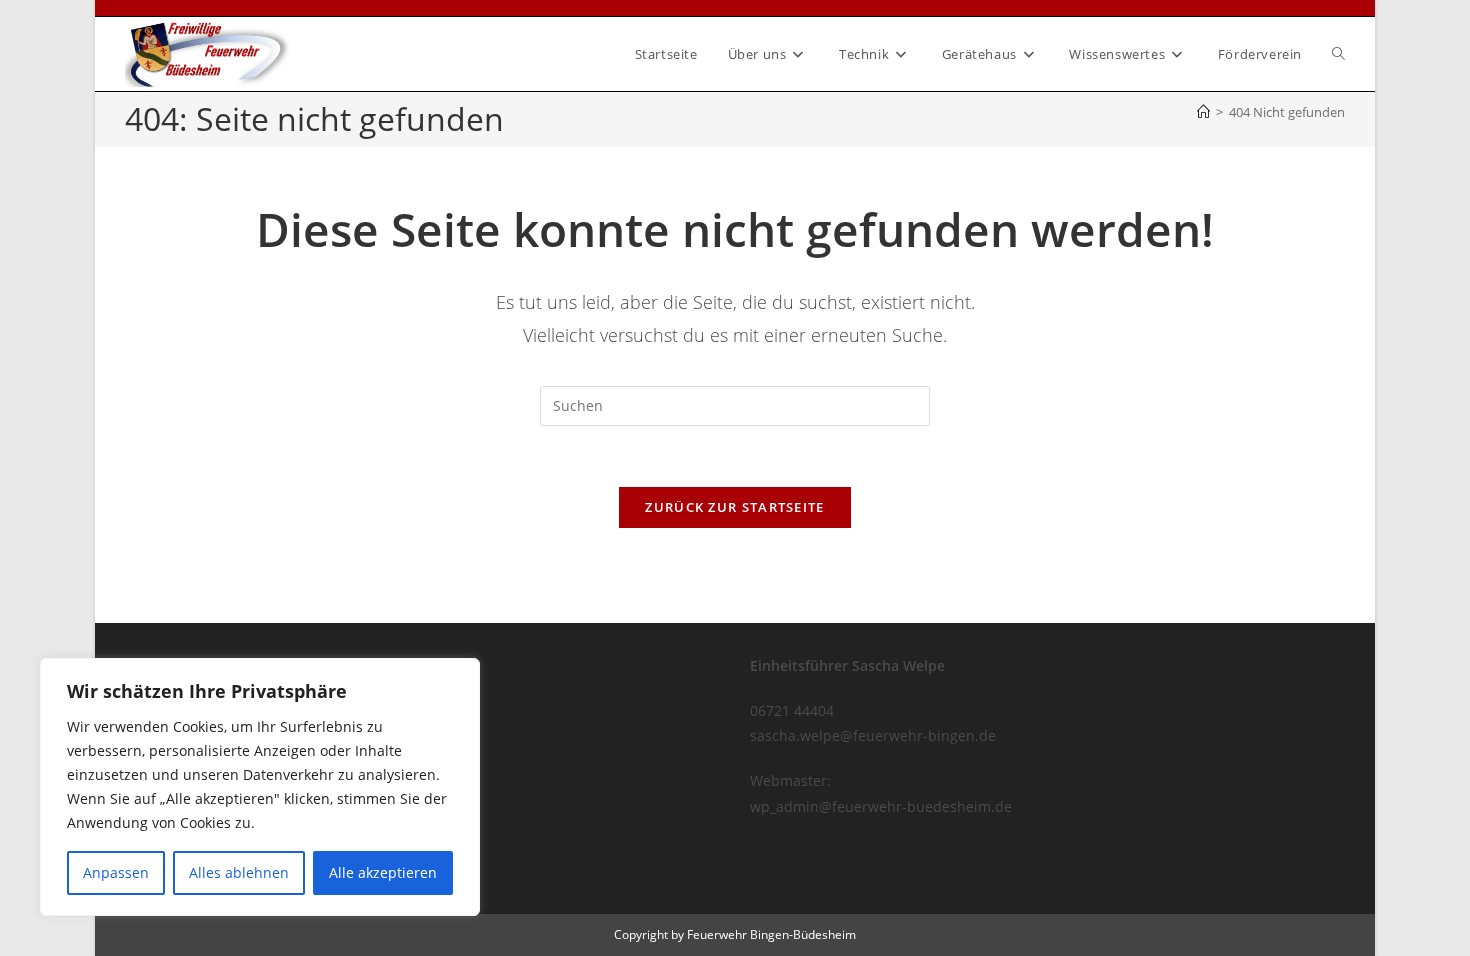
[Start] (1203, 112)
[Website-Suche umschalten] (1338, 54)
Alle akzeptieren (383, 872)
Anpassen (116, 872)
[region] (260, 787)
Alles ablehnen (239, 872)
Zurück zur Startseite (734, 507)
